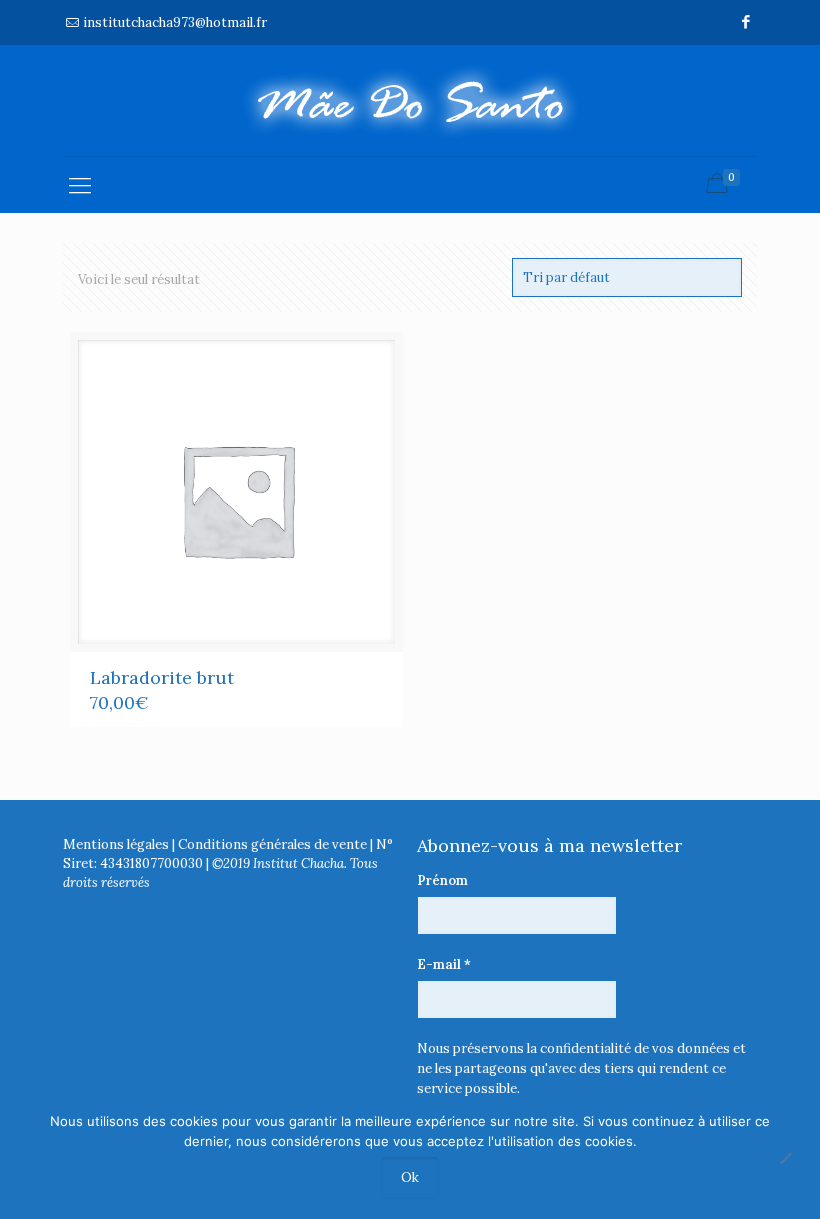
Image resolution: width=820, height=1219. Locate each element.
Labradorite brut (162, 677)
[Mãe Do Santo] (410, 100)
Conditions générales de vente (272, 844)
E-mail (444, 964)
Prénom (442, 880)
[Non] (785, 1159)
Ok (410, 1177)
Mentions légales (116, 844)
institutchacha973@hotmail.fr (175, 22)
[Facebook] (746, 21)
